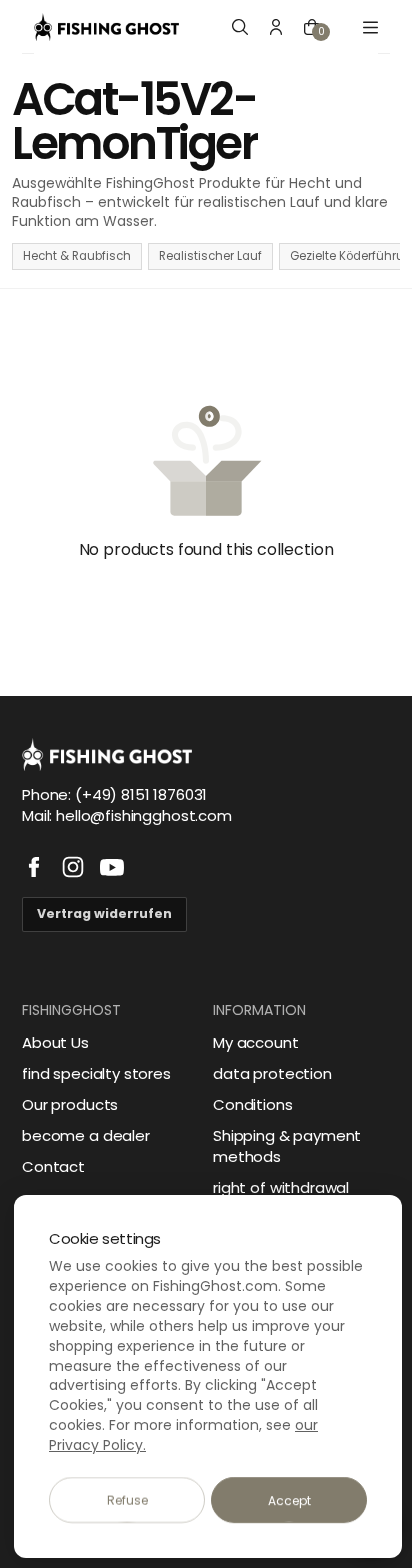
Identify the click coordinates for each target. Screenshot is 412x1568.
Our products (70, 1104)
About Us (55, 1042)
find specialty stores (96, 1073)
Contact (53, 1166)
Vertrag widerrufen (104, 913)
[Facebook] (34, 867)
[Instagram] (73, 867)
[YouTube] (112, 867)
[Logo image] (106, 27)
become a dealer (86, 1135)
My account (256, 1042)
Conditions (253, 1104)
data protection (272, 1073)
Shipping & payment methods (287, 1146)
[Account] (276, 27)
